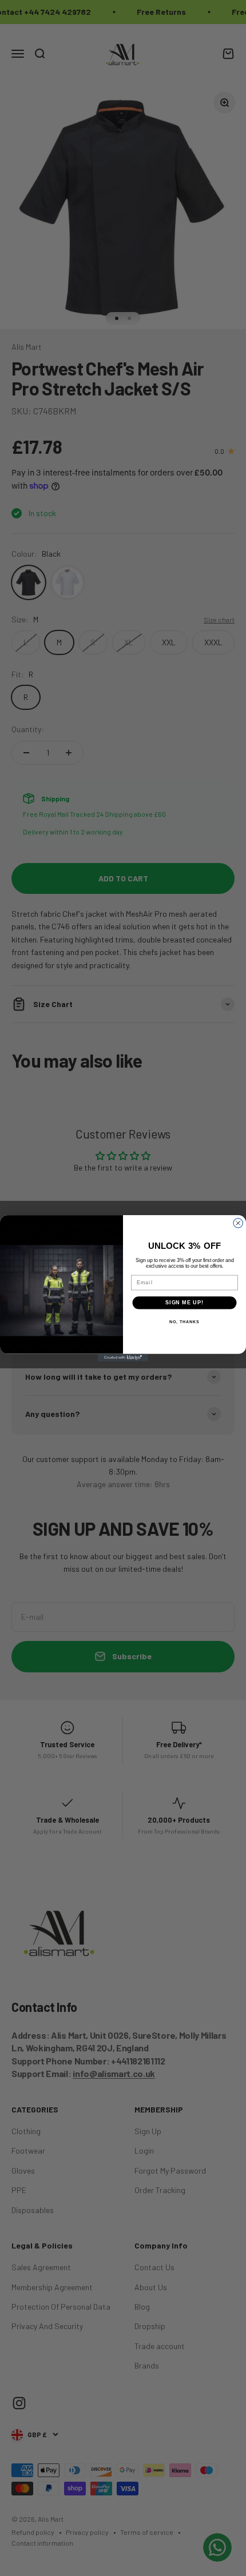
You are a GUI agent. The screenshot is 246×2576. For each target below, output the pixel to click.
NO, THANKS (184, 1321)
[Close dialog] (238, 1223)
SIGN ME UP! (184, 1302)
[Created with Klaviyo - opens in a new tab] (123, 1357)
